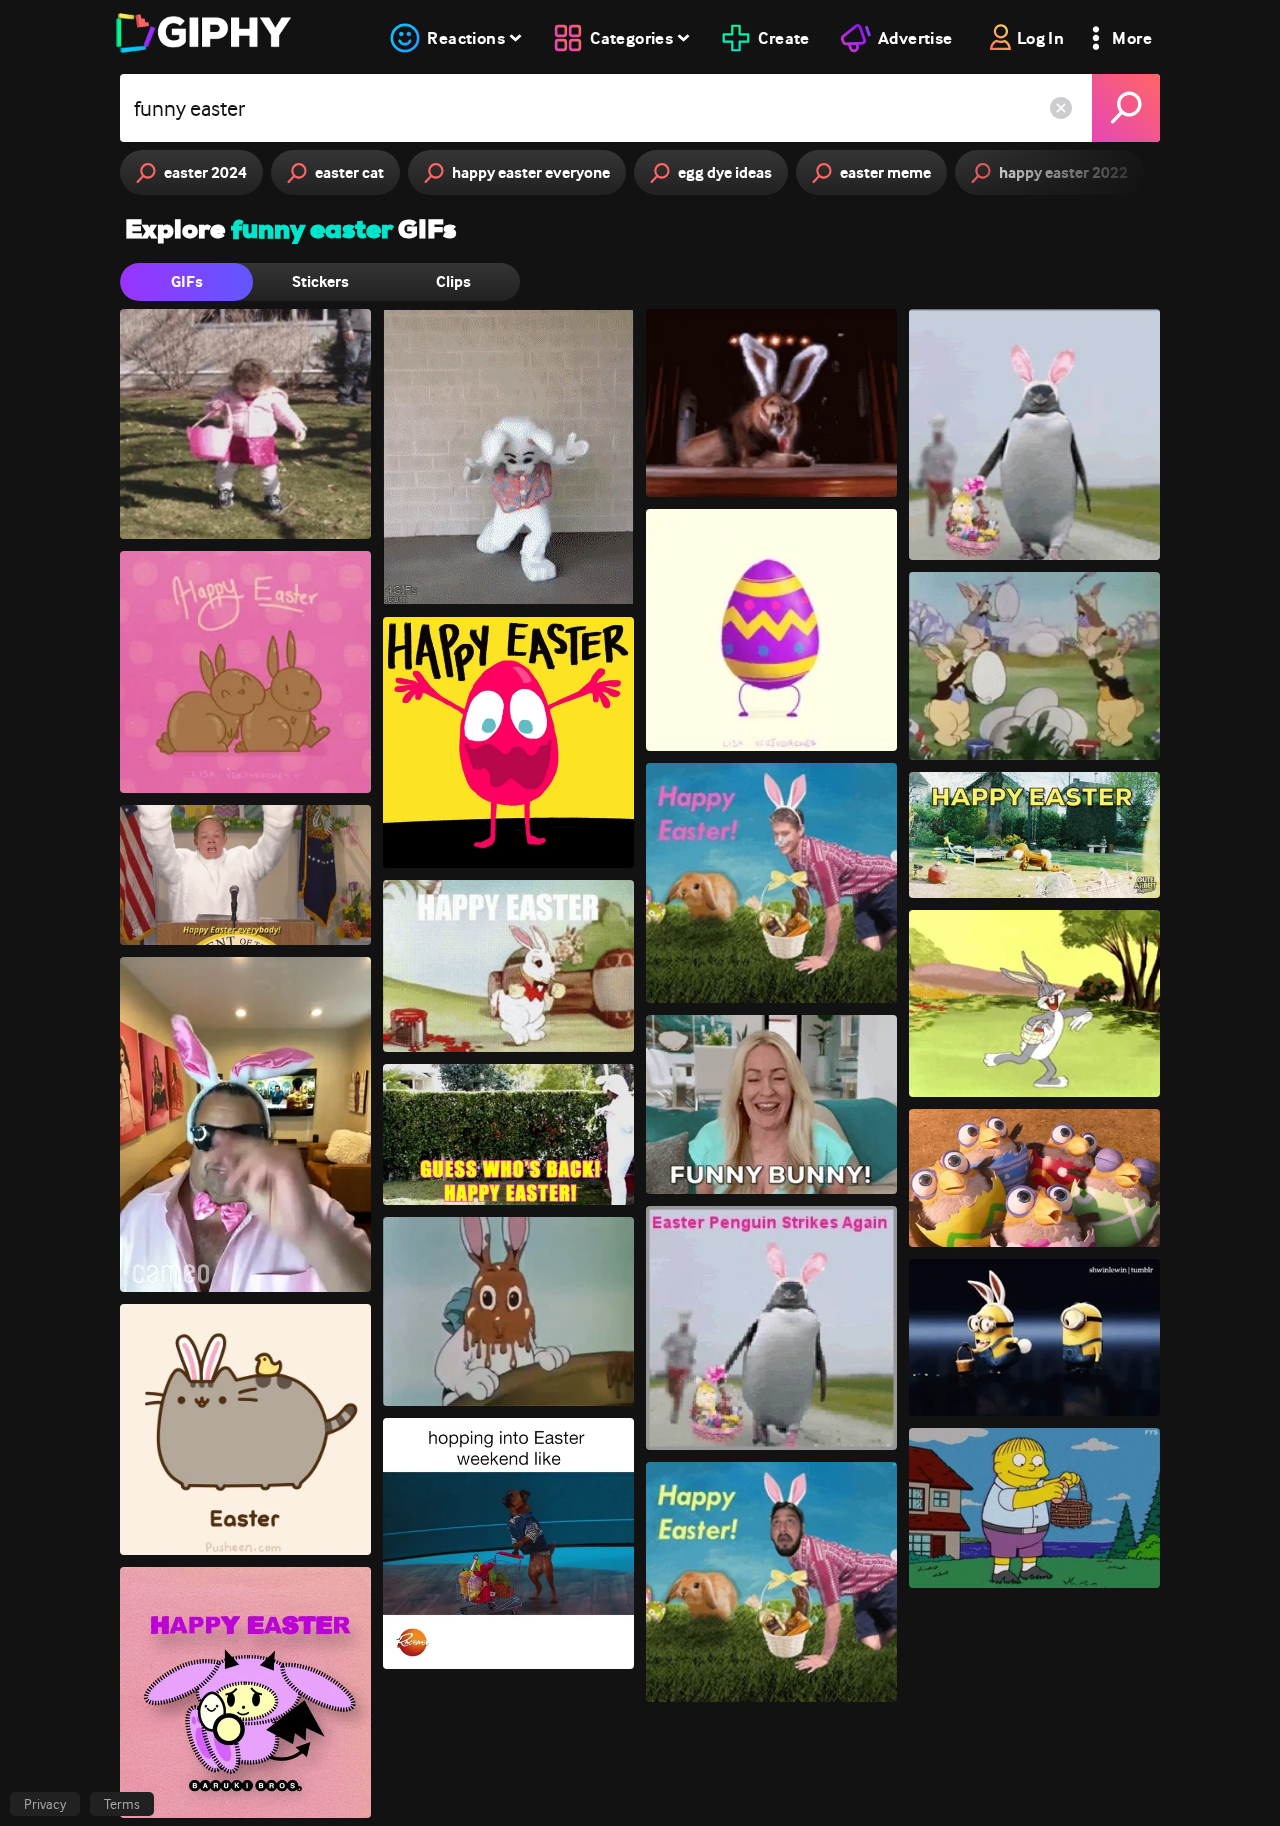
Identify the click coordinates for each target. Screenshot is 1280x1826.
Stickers (320, 281)
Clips (453, 281)
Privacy (45, 1804)
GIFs (187, 281)
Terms (122, 1804)
